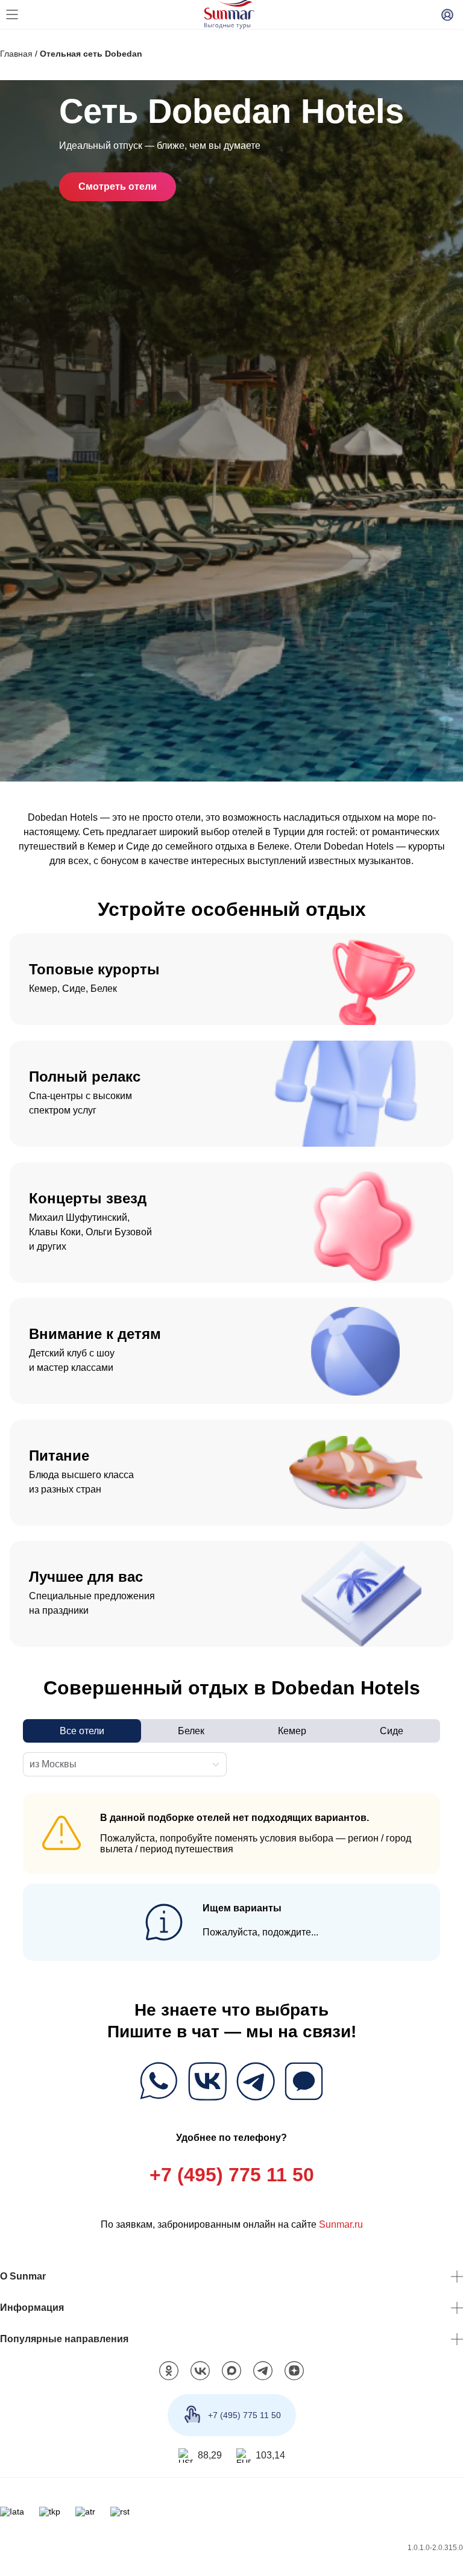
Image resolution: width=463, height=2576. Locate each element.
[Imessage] (304, 2083)
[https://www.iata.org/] (12, 2515)
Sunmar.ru (341, 2227)
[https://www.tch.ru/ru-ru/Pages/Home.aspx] (49, 2515)
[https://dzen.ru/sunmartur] (294, 2374)
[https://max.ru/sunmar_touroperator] (231, 2374)
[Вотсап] (159, 2083)
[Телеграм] (256, 2083)
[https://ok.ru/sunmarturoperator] (169, 2374)
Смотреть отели (119, 186)
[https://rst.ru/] (120, 2515)
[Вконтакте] (207, 2083)
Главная (16, 53)
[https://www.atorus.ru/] (85, 2515)
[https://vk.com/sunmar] (200, 2374)
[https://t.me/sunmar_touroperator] (263, 2374)
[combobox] (118, 1764)
